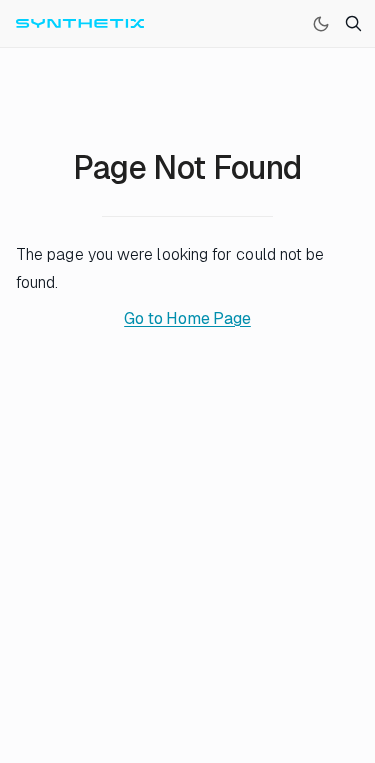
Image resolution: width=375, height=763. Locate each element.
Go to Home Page (187, 318)
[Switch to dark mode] (321, 24)
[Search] (353, 24)
